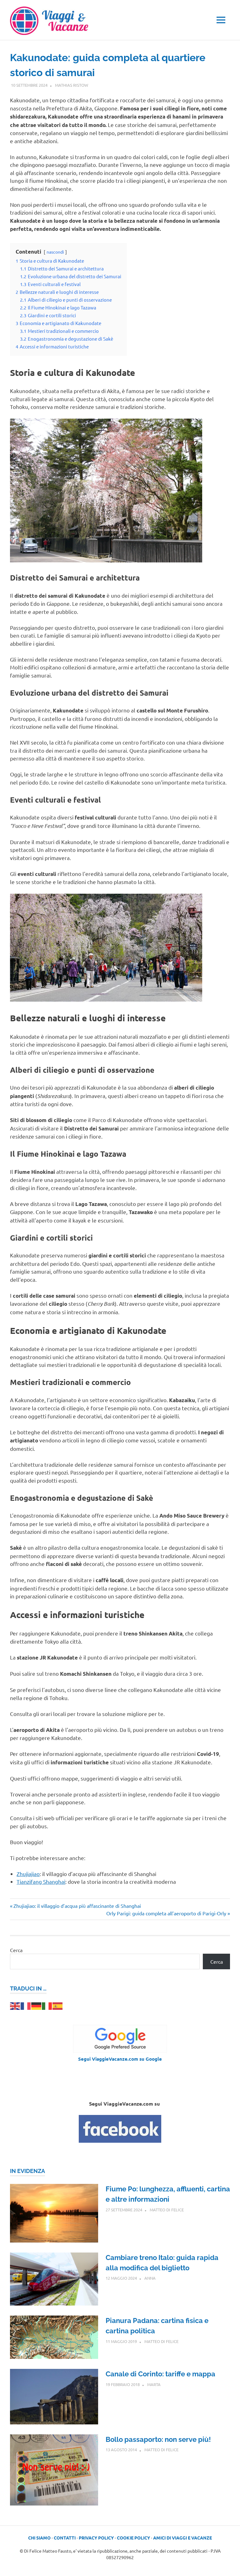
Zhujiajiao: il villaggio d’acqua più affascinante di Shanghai (77, 1906)
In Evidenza (27, 2171)
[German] (37, 2005)
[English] (15, 2005)
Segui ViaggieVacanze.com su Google (120, 2059)
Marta (154, 2384)
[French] (26, 2005)
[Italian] (47, 2005)
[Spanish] (58, 2005)
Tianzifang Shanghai (41, 1881)
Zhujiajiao (28, 1874)
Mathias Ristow (72, 85)
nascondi (55, 252)
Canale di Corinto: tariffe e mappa (160, 2374)
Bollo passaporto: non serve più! (158, 2439)
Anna (150, 2278)
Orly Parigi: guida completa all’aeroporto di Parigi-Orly (166, 1913)
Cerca (16, 1950)
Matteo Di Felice (167, 2210)
